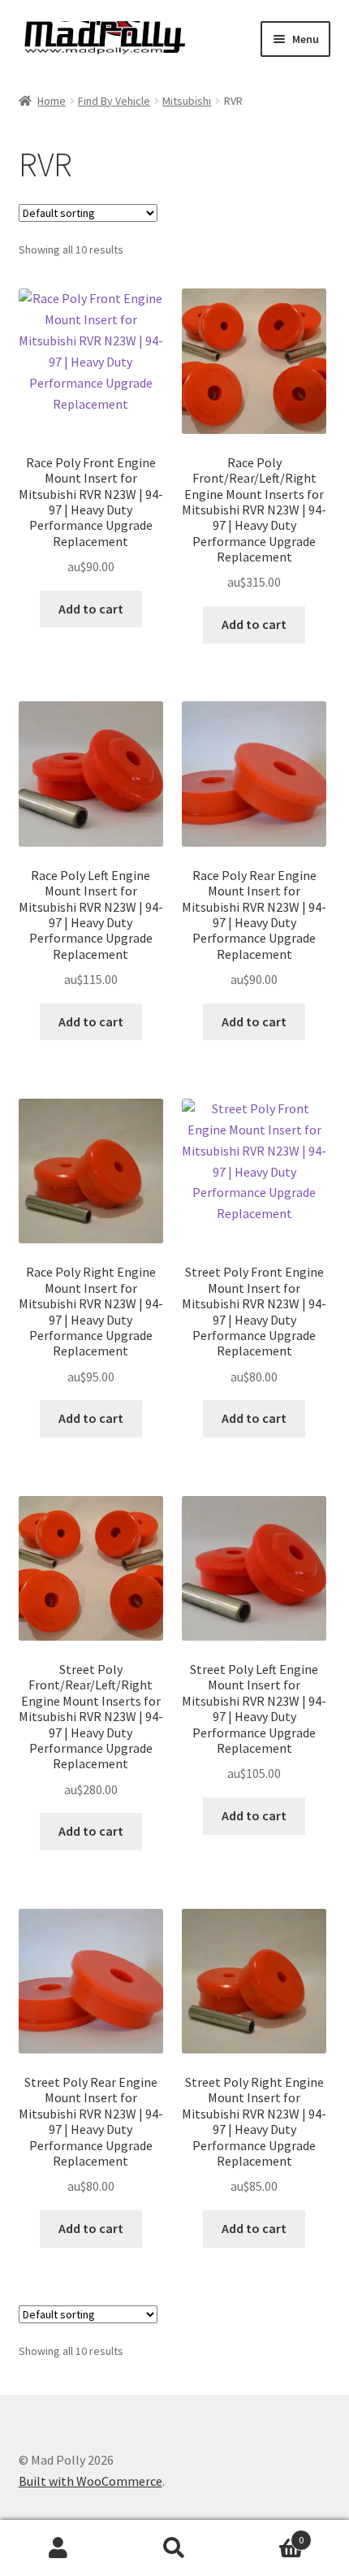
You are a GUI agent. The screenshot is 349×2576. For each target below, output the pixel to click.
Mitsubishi (187, 101)
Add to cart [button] (91, 609)
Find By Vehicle (114, 101)
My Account (58, 2548)
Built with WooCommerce (90, 2481)
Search (174, 2548)
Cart (269, 2534)
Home (52, 101)
